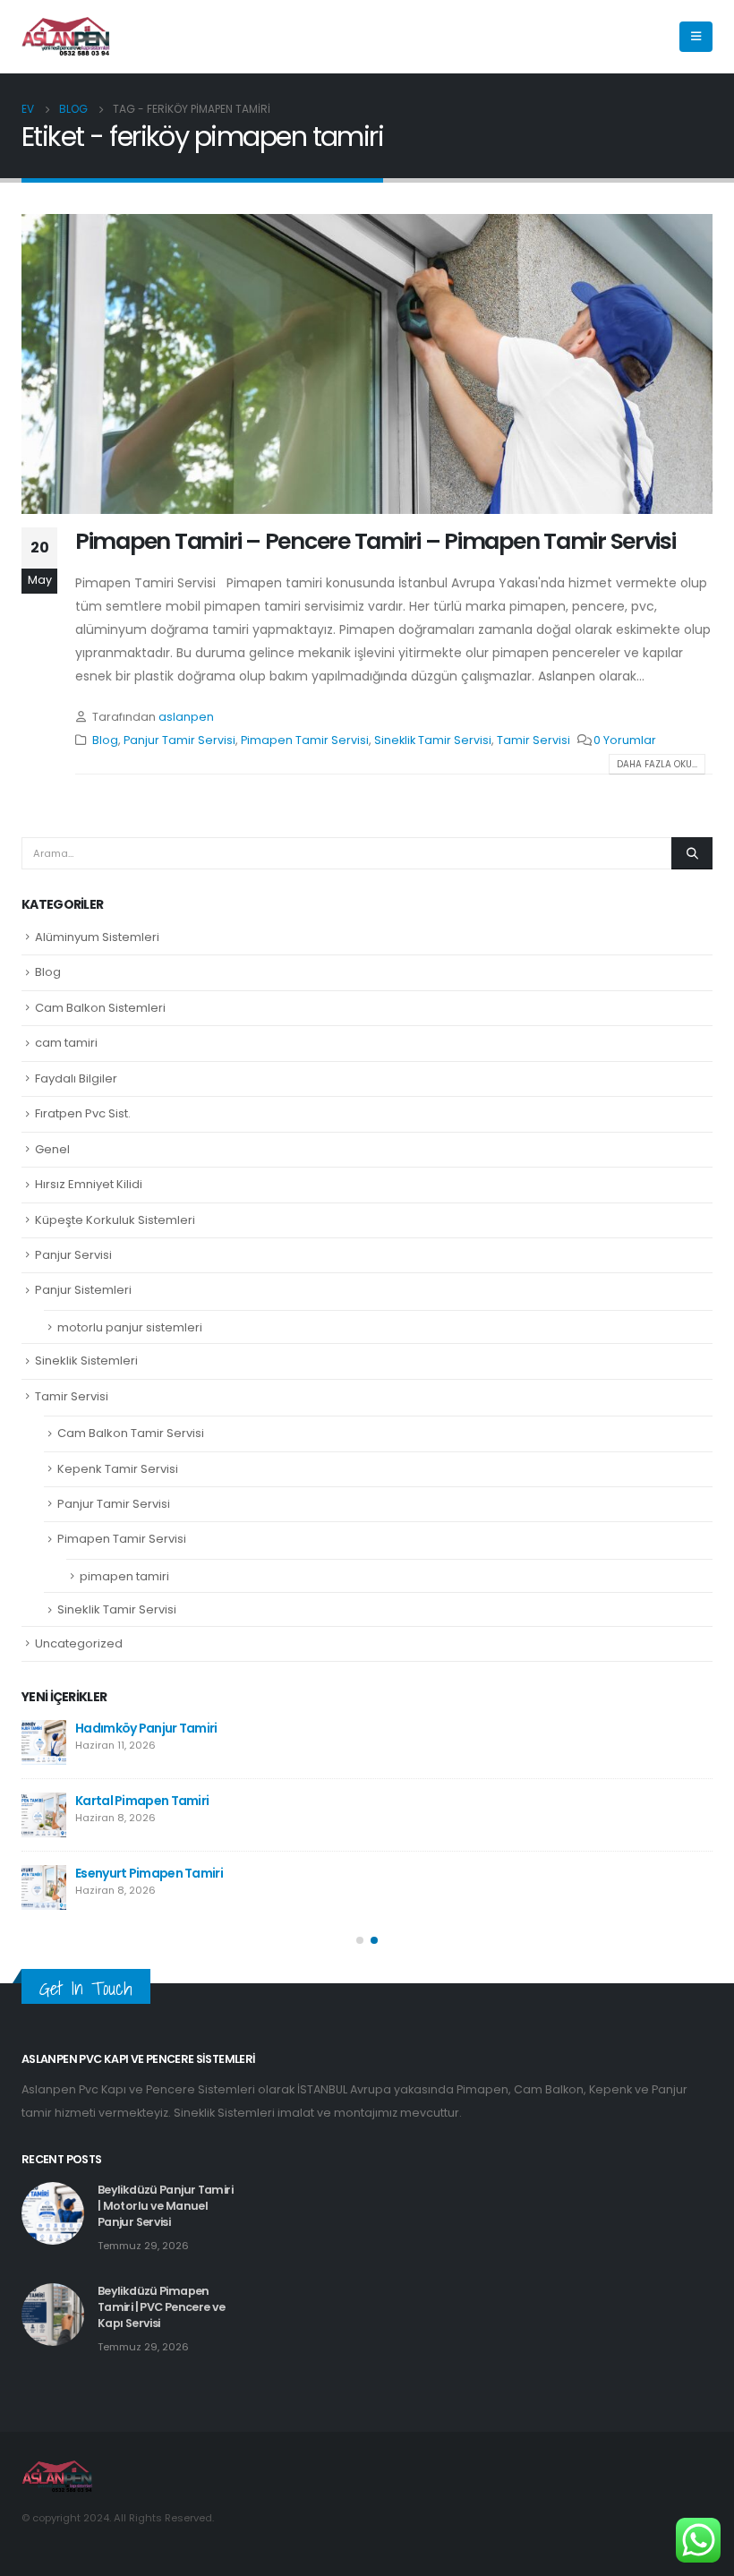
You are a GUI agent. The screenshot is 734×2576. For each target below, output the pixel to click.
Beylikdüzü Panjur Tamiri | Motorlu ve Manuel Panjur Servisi (165, 2206)
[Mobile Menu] (696, 37)
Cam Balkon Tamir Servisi (131, 1433)
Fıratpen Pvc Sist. (83, 1113)
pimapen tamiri (124, 1576)
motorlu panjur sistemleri (130, 1327)
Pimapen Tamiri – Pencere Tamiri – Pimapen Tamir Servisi (376, 541)
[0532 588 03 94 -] (66, 37)
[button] (360, 1940)
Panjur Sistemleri (83, 1290)
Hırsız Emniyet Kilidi (89, 1184)
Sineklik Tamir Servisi (433, 740)
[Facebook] (590, 37)
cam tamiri (66, 1043)
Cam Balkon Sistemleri (100, 1008)
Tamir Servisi (533, 740)
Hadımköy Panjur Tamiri (146, 1728)
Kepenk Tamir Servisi (118, 1469)
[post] (44, 1742)
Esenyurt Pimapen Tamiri (149, 1873)
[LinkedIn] (651, 37)
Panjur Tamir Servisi (179, 740)
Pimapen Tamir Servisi (305, 740)
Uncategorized (79, 1643)
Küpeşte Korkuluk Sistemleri (115, 1220)
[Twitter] (620, 37)
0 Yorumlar (625, 740)
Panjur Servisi (73, 1255)
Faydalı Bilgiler (76, 1078)
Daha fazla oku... (657, 764)
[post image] (367, 364)
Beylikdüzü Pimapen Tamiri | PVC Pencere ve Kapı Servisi (162, 2307)
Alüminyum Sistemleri (97, 937)
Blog (105, 740)
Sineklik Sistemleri (86, 1361)
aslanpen (186, 717)
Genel (52, 1149)
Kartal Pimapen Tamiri (142, 1801)
